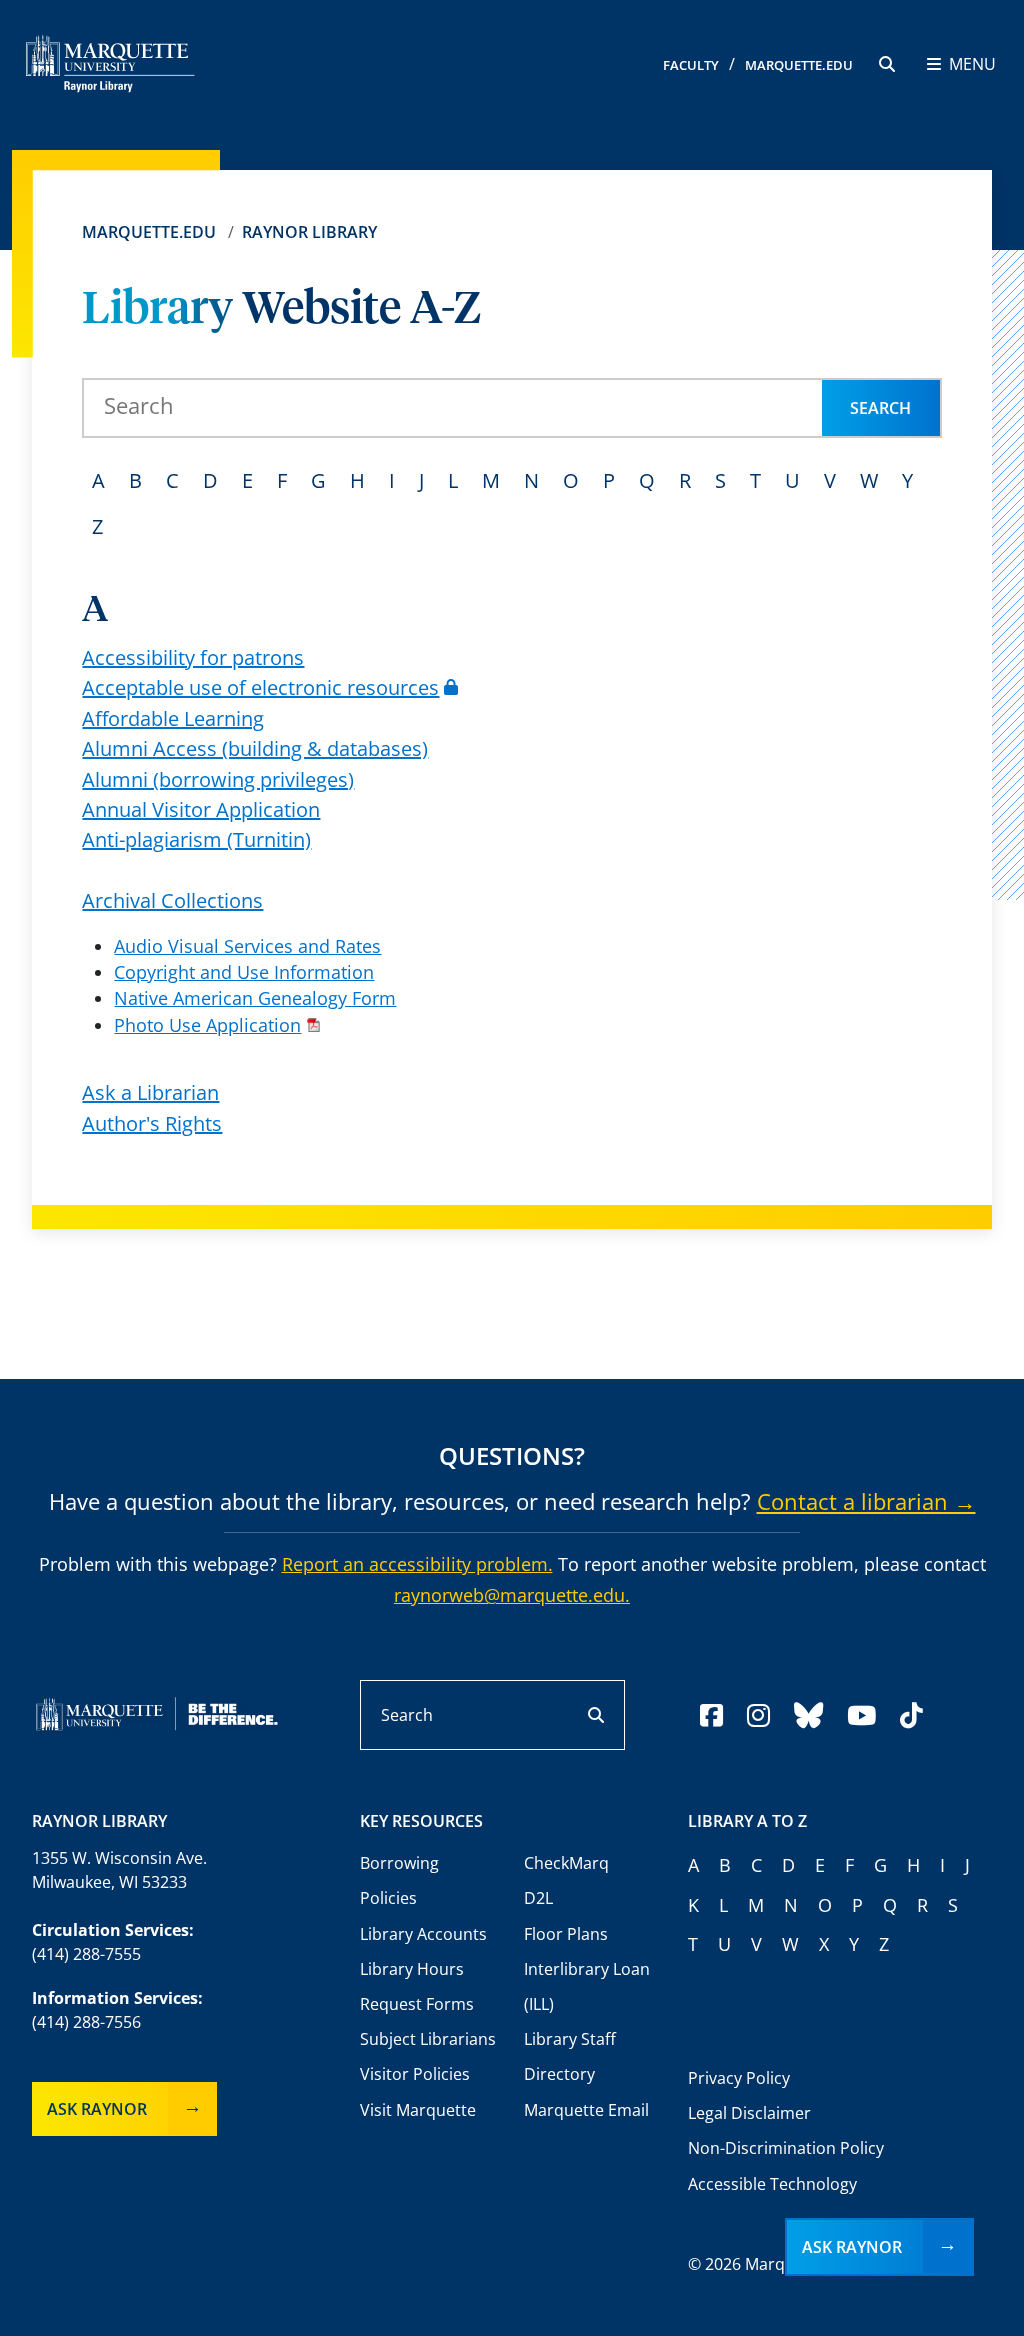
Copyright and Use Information (244, 972)
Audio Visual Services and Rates (247, 946)
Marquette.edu (149, 232)
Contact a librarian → (866, 1501)
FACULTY (691, 65)
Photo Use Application (207, 1025)
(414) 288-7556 (86, 2022)
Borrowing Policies (399, 1880)
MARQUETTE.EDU (799, 65)
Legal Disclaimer (749, 2113)
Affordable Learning (173, 718)
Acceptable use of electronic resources (260, 687)
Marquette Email (586, 2110)
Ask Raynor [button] (852, 2247)
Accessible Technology (772, 2184)
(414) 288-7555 (86, 1954)
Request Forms (417, 2004)
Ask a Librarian (150, 1092)
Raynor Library (309, 232)
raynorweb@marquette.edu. (512, 1595)
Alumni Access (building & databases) (255, 748)
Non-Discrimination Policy (786, 2148)
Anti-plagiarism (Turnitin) (196, 839)
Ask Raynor (97, 2109)
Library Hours (412, 1969)
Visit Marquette (418, 2110)
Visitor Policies (415, 2074)
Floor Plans (566, 1934)
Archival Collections (172, 900)
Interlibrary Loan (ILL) (587, 1986)
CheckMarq (566, 1863)
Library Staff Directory (570, 2056)
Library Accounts (423, 1934)
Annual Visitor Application (201, 809)
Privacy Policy (739, 2078)
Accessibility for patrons (193, 657)
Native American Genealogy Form (255, 998)
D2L (538, 1898)
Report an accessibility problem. (417, 1564)
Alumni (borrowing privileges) (218, 779)
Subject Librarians (428, 2039)
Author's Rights (152, 1123)
